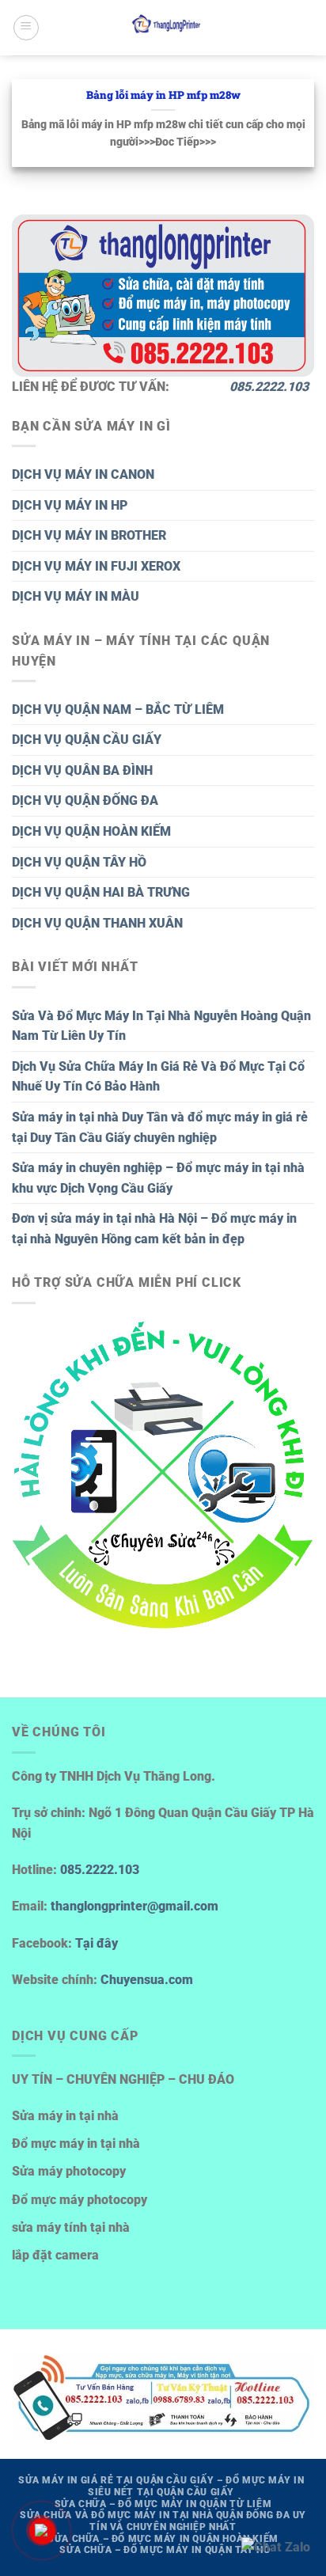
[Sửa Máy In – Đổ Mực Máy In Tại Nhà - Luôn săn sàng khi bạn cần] (167, 28)
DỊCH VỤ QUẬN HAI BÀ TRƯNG (101, 892)
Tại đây (97, 1943)
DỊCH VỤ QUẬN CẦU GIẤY (87, 740)
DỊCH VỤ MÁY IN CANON (83, 474)
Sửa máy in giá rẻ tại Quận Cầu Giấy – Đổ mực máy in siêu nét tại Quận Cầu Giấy (161, 2486)
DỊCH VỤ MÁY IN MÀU (76, 596)
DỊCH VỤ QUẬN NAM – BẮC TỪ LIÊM (118, 709)
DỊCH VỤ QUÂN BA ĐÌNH (82, 770)
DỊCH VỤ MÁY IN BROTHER (89, 535)
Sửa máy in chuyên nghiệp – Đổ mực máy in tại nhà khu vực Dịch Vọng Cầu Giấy (158, 1178)
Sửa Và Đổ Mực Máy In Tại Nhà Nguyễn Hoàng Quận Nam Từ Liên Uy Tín (161, 1026)
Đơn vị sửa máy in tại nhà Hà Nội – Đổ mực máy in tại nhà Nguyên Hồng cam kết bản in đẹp (154, 1229)
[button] (26, 28)
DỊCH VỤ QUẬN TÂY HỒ (79, 862)
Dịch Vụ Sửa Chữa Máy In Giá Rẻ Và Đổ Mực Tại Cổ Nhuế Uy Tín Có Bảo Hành (158, 1077)
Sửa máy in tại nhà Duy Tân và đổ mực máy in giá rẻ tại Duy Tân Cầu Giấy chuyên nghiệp (160, 1127)
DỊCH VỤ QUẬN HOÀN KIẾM (91, 831)
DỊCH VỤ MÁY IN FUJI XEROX (96, 566)
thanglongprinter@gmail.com (135, 1906)
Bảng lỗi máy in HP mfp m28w (163, 95)
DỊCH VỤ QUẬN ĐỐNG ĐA (85, 800)
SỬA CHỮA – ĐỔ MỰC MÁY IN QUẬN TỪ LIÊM (163, 2504)
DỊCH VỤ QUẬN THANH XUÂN (97, 923)
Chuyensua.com (147, 1980)
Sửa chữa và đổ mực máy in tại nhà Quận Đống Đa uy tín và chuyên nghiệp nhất (163, 2521)
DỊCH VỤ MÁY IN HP (70, 505)
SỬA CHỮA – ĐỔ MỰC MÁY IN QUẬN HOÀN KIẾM (163, 2539)
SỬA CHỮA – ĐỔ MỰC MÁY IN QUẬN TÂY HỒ (165, 2550)
